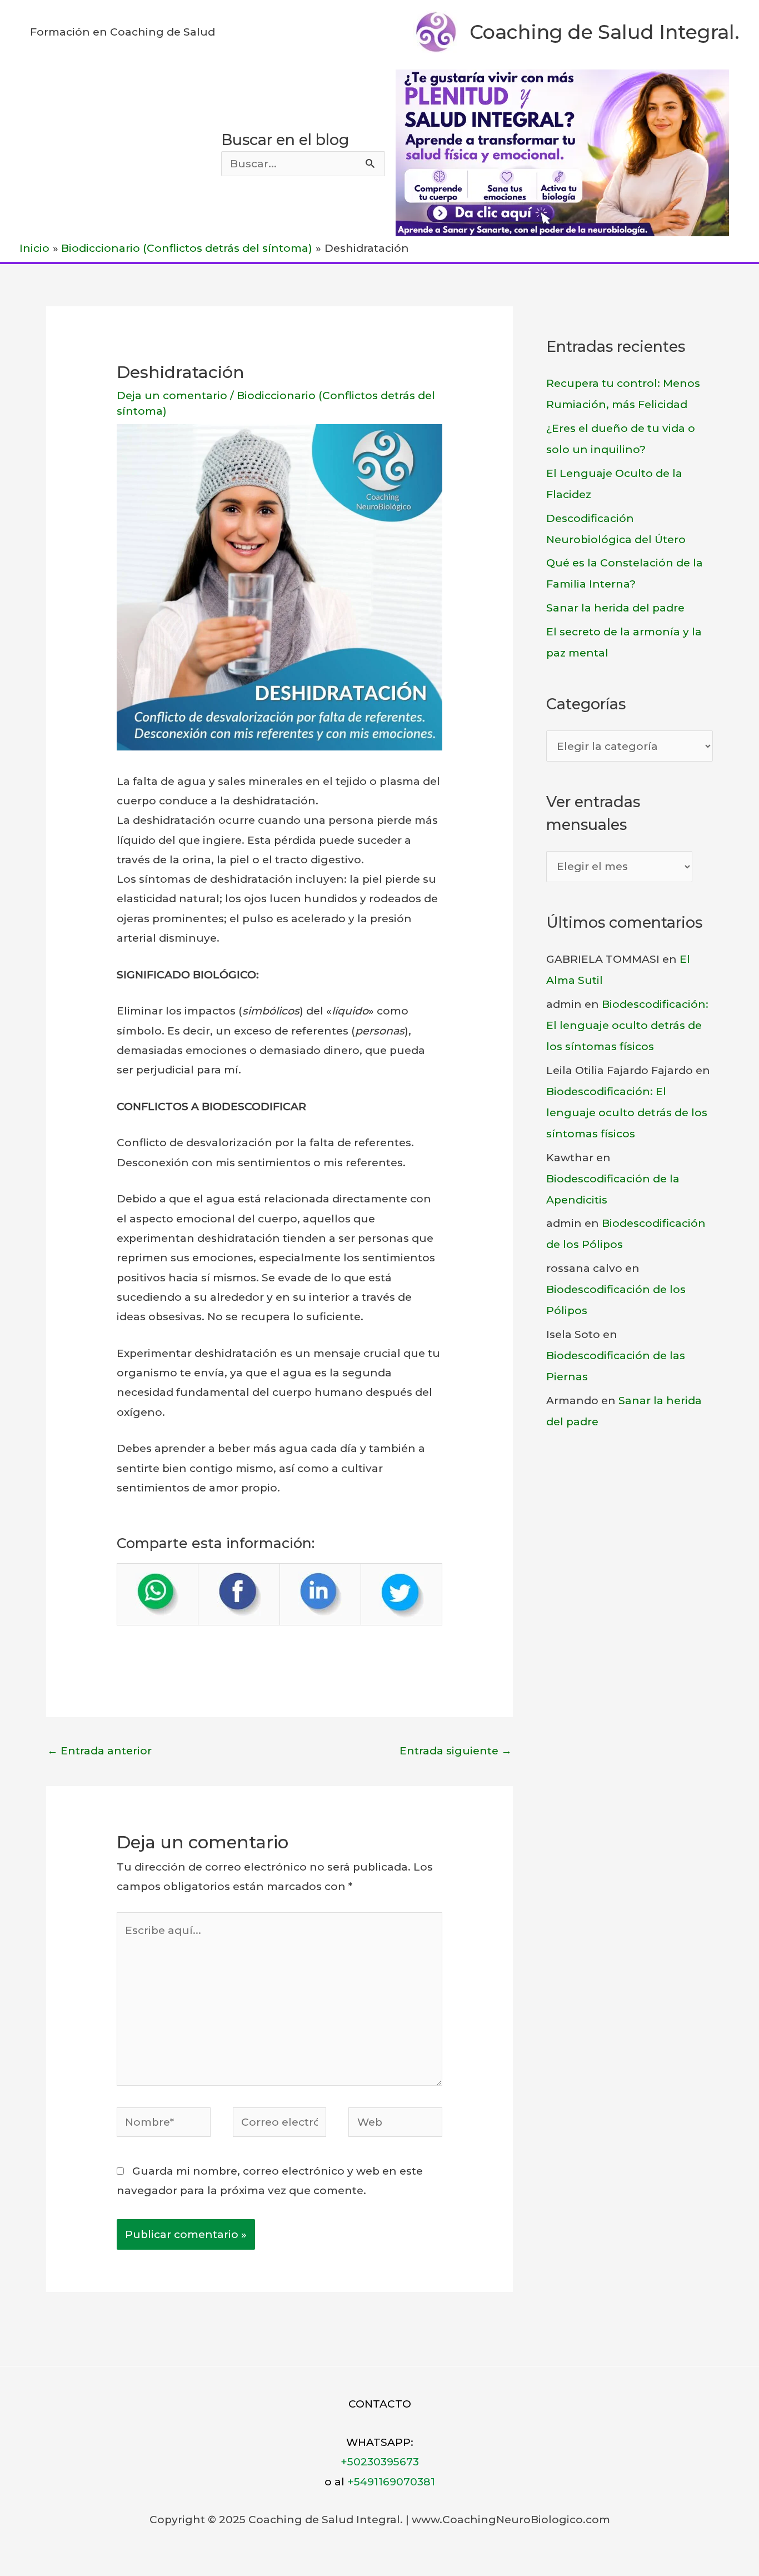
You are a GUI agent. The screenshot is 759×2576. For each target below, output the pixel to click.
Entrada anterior (99, 1751)
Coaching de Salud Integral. (605, 32)
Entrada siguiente (456, 1751)
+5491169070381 (391, 2482)
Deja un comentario (172, 396)
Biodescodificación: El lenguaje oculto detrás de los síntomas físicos (627, 1025)
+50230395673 (380, 2462)
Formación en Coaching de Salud (123, 32)
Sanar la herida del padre (615, 608)
